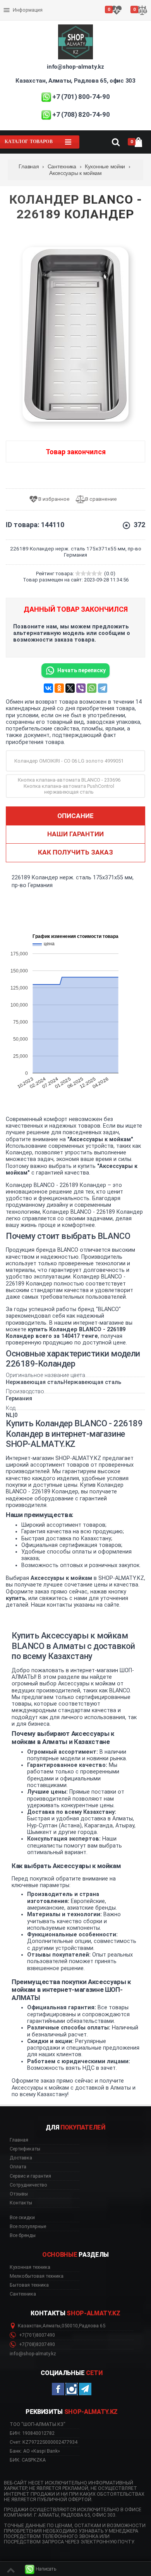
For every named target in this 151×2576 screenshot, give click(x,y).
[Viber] (81, 688)
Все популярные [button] (28, 2227)
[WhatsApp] (92, 688)
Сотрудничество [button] (28, 2185)
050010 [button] (70, 2326)
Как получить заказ (75, 852)
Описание (75, 816)
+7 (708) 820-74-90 (81, 114)
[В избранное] (52, 499)
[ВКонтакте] (48, 688)
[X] (70, 688)
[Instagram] (72, 2389)
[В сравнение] (99, 499)
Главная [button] (19, 2140)
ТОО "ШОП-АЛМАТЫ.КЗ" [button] (38, 2424)
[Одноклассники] (59, 688)
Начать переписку (82, 670)
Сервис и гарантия (26, 16)
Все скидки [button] (22, 2218)
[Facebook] (58, 2389)
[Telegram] (103, 688)
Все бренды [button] (23, 2235)
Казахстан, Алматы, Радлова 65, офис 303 (75, 81)
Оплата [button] (18, 2167)
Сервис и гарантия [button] (30, 2176)
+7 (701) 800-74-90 (81, 97)
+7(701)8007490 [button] (36, 2335)
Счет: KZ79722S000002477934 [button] (44, 2442)
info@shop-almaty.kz (75, 67)
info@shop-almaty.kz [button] (33, 2354)
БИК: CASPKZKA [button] (28, 2460)
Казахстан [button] (30, 2326)
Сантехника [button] (23, 2294)
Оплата (13, 4)
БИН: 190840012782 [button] (32, 2433)
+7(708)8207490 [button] (36, 2344)
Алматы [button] (51, 2326)
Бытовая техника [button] (29, 2285)
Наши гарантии (75, 834)
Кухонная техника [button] (30, 2267)
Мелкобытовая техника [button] (37, 2276)
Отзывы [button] (19, 2194)
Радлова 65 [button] (92, 2326)
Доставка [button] (21, 2158)
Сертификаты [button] (25, 2149)
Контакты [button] (21, 2203)
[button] (41, 2569)
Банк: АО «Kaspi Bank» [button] (35, 2451)
